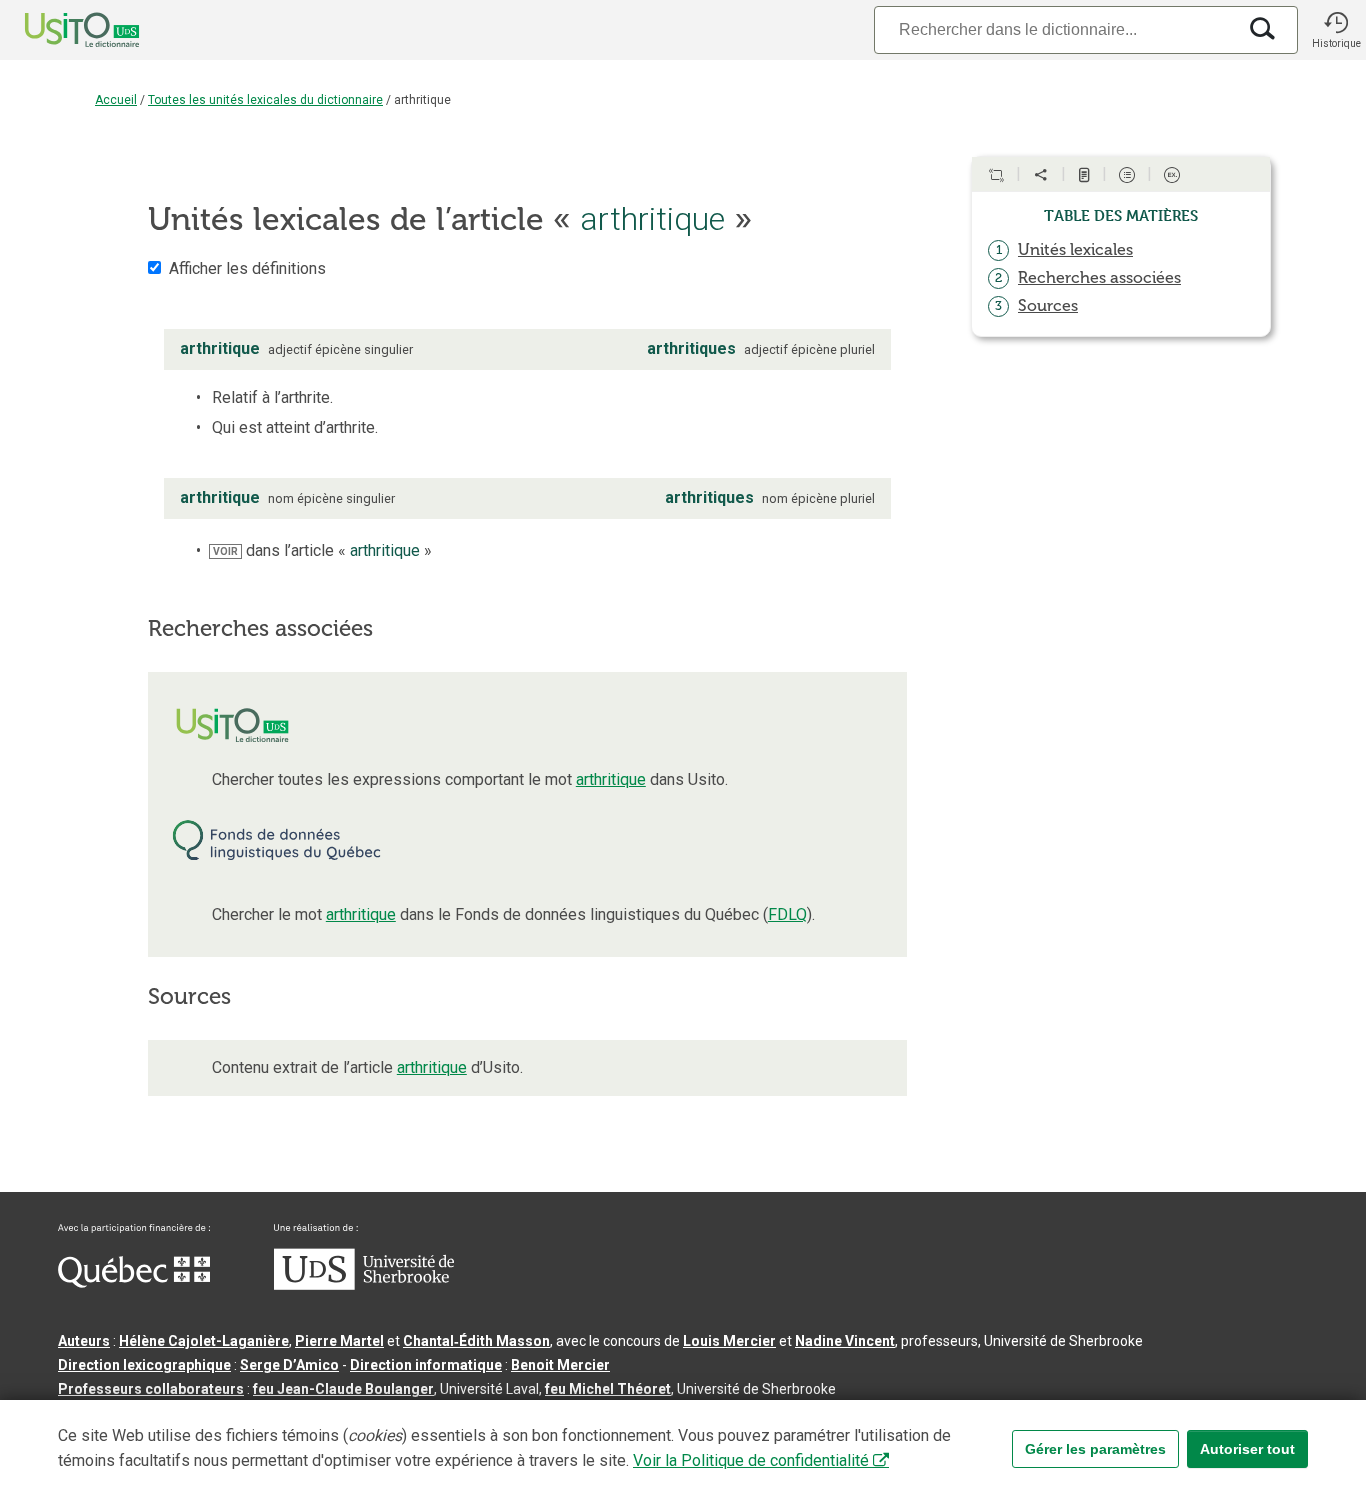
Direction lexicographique (144, 1365)
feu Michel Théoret (608, 1389)
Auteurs (84, 1341)
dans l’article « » (322, 550)
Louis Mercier (729, 1341)
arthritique (611, 779)
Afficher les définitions (247, 268)
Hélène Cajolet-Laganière (204, 1341)
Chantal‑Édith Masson (476, 1341)
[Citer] (996, 175)
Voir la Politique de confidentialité (751, 1460)
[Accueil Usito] (60, 30)
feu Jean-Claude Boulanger (343, 1389)
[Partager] (1041, 175)
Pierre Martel (339, 1341)
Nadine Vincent (845, 1341)
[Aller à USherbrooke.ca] (364, 1285)
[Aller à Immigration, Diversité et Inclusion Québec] (134, 1283)
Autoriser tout (1247, 1449)
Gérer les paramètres (1095, 1449)
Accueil (116, 100)
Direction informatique (426, 1365)
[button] (1336, 30)
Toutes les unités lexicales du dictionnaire (265, 100)
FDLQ (787, 914)
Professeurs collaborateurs (151, 1389)
